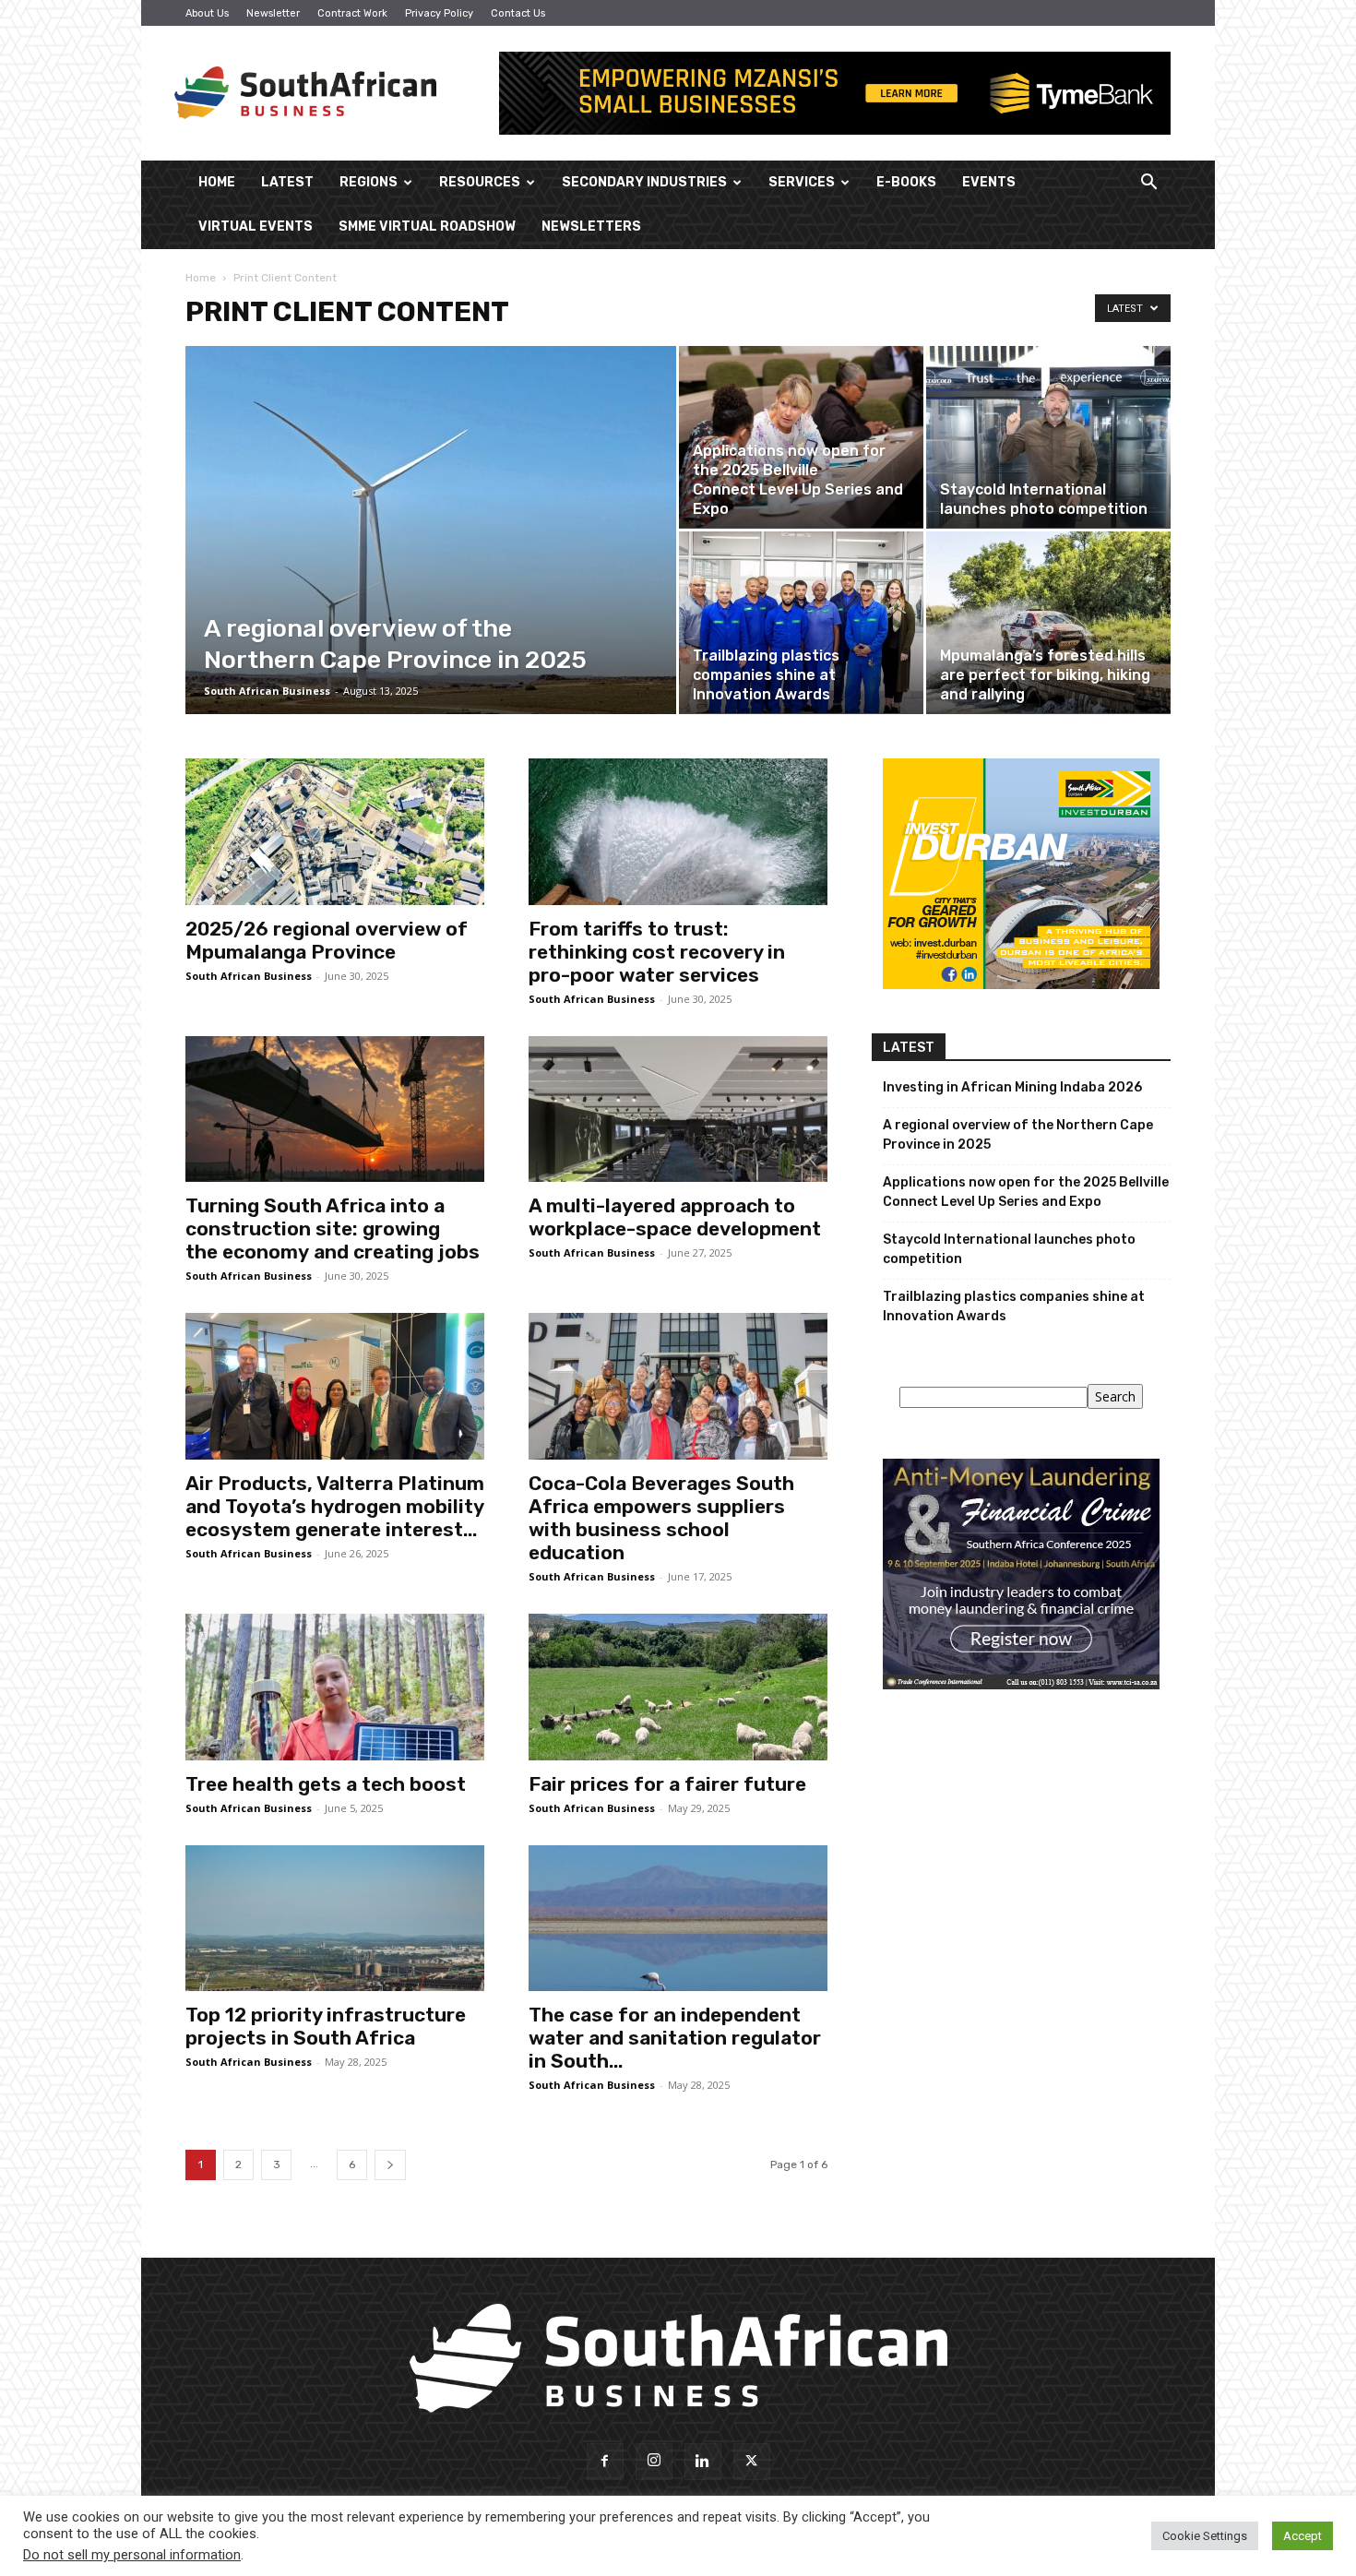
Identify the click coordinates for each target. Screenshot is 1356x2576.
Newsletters (591, 227)
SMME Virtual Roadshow (427, 227)
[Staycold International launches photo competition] (1048, 437)
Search (1115, 1396)
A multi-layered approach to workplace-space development (675, 1217)
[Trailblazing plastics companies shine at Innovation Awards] (801, 622)
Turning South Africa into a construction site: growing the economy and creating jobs (333, 1228)
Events (989, 182)
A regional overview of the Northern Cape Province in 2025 (1018, 1135)
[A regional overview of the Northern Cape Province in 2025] (431, 559)
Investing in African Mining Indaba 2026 (1012, 1087)
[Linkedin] (703, 2462)
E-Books (906, 182)
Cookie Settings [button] (1205, 2536)
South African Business (267, 691)
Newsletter (273, 13)
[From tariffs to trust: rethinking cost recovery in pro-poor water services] (678, 832)
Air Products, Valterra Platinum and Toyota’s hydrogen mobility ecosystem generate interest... (335, 1506)
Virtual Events (256, 227)
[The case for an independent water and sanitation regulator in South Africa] (678, 1919)
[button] (1148, 184)
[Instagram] (654, 2462)
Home (217, 182)
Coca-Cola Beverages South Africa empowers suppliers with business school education (661, 1518)
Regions (369, 182)
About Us (207, 13)
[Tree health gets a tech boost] (335, 1687)
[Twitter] (752, 2462)
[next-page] (390, 2165)
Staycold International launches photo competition (1009, 1249)
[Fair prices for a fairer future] (678, 1687)
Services (802, 182)
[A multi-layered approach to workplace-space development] (678, 1109)
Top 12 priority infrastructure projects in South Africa (326, 2026)
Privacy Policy (439, 13)
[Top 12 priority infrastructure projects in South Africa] (335, 1919)
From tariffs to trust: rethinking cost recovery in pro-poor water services (657, 952)
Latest (287, 182)
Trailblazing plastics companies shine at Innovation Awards (1014, 1306)
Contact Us (518, 13)
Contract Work (352, 13)
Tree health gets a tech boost (326, 1784)
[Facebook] (605, 2462)
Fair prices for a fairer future (667, 1784)
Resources (480, 182)
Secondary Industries (644, 182)
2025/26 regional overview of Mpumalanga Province (327, 940)
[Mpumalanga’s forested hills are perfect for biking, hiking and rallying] (1048, 622)
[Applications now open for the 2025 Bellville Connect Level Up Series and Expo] (801, 437)
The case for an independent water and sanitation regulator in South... (675, 2038)
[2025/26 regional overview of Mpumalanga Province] (335, 832)
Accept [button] (1302, 2536)
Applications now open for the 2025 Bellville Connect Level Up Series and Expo (1026, 1192)
